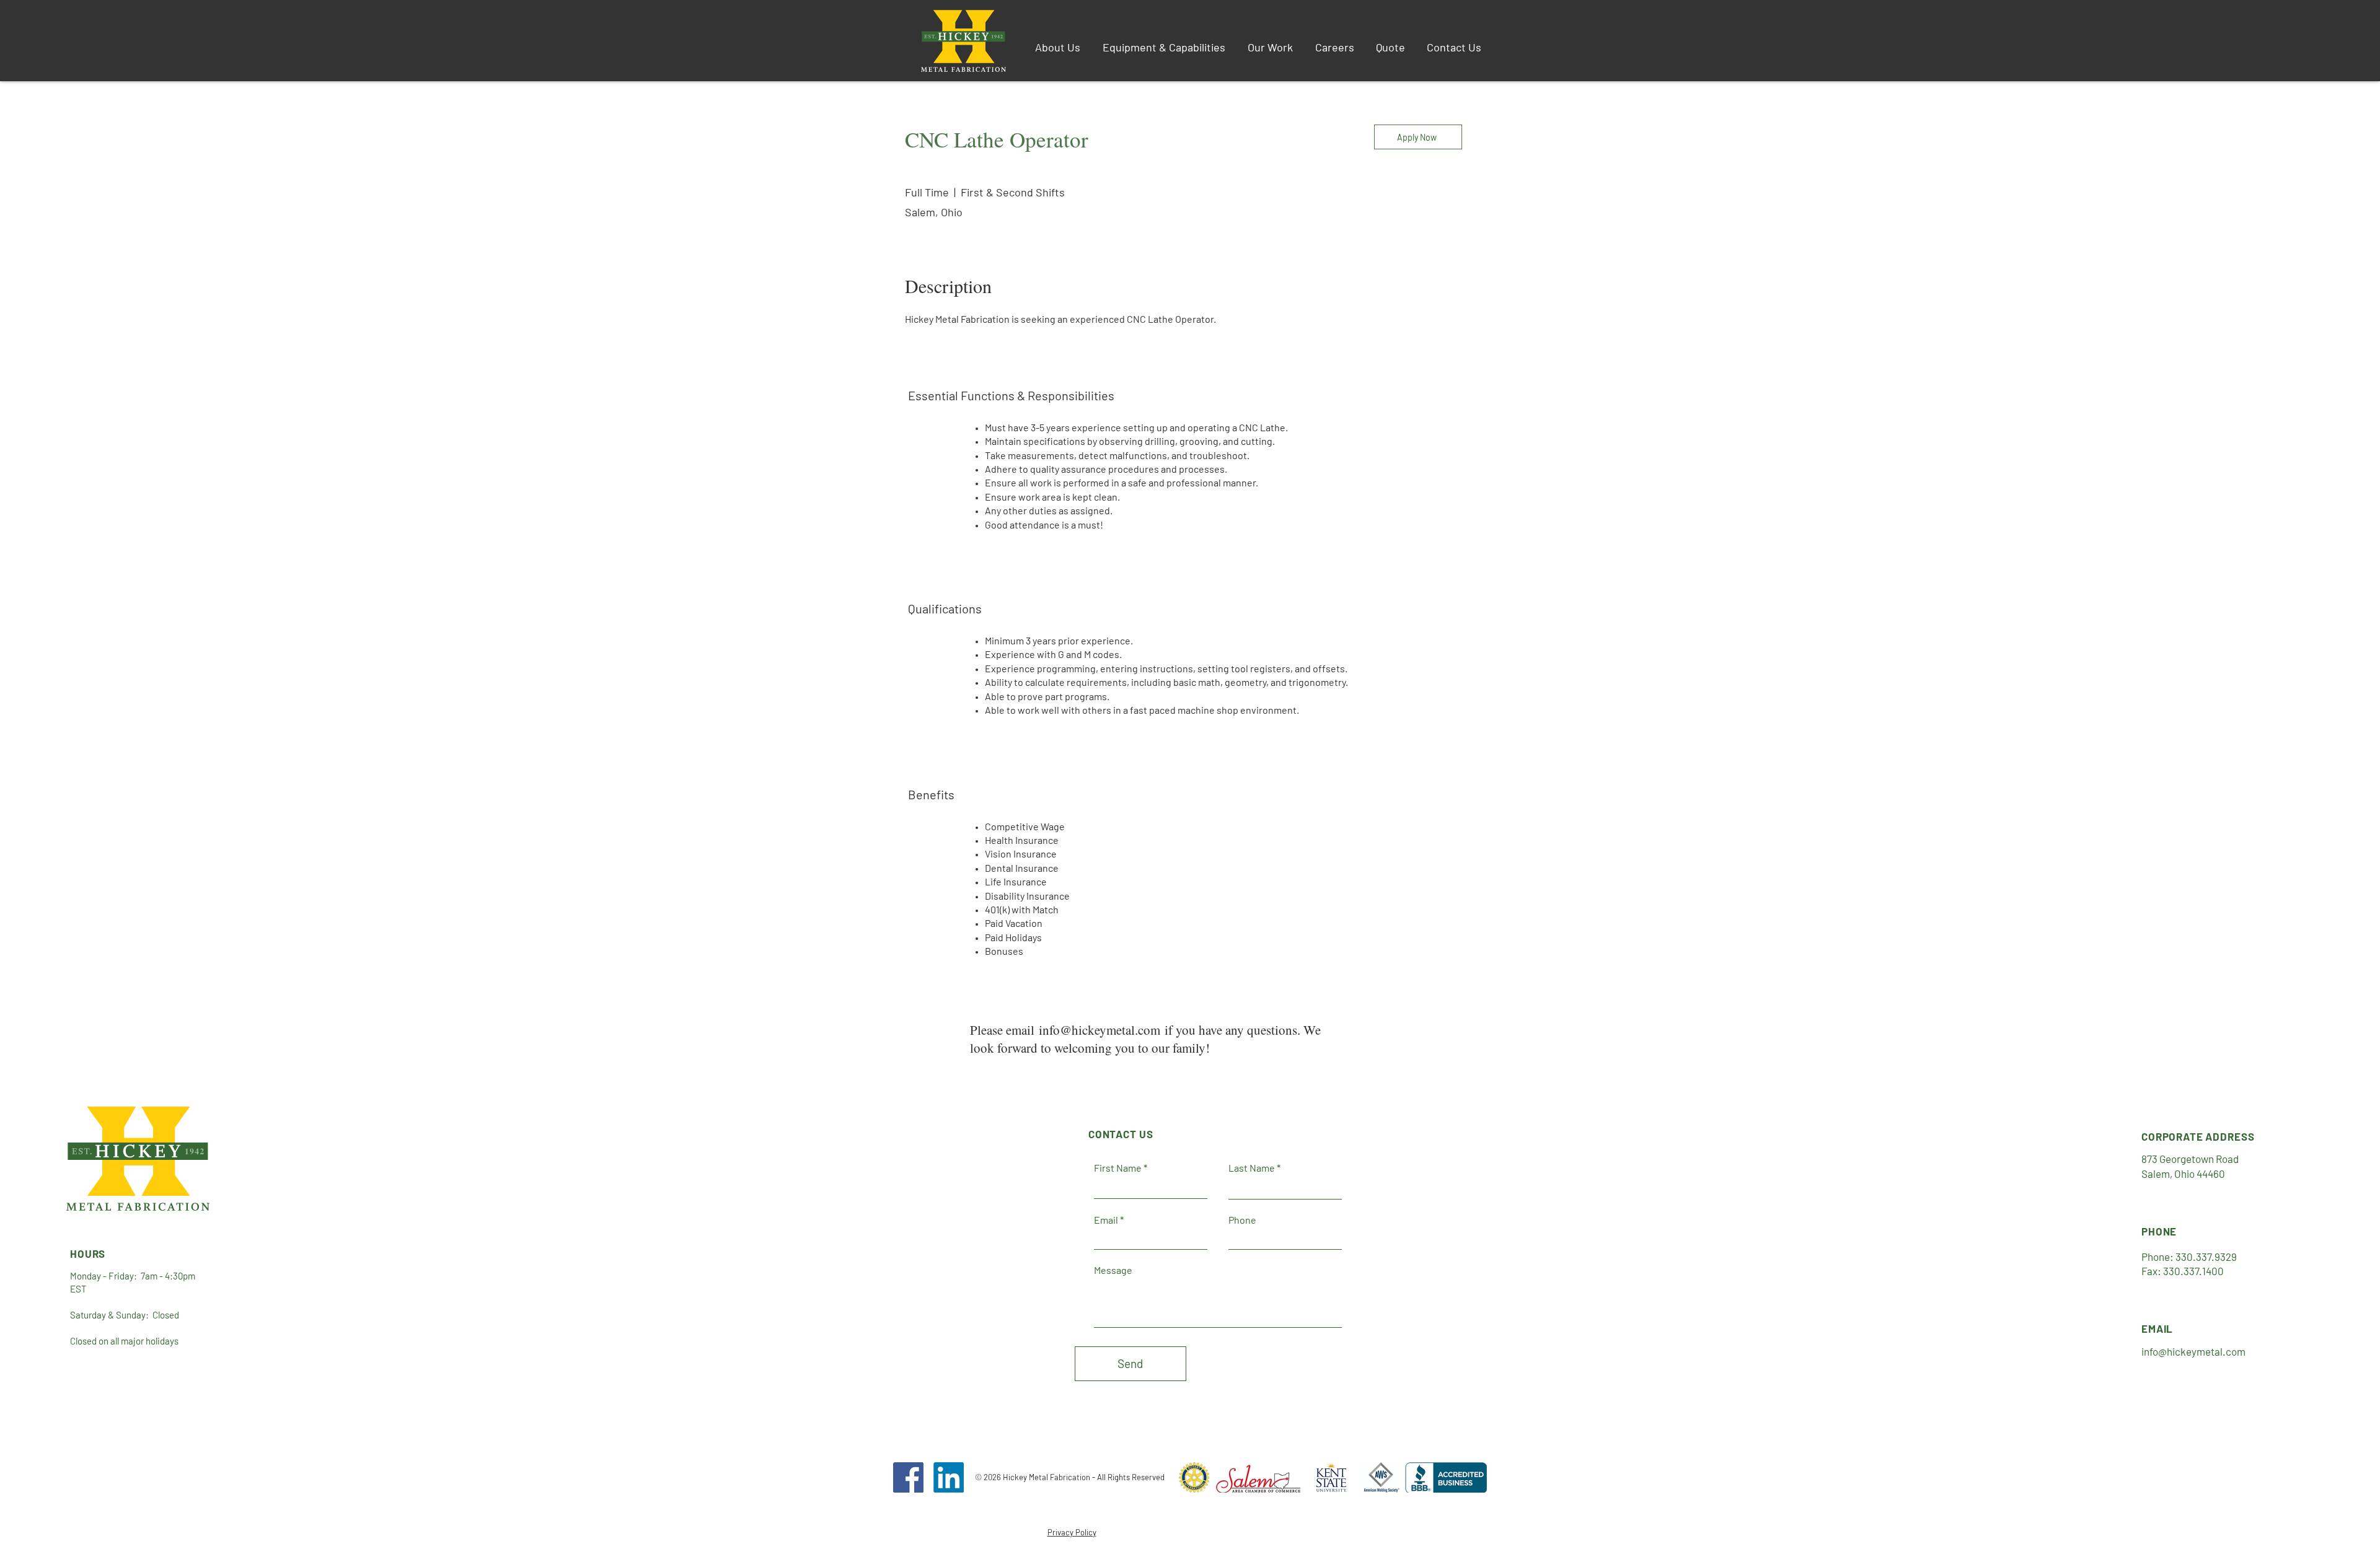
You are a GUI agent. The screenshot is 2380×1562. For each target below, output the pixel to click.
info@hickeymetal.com (1100, 1030)
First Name (1118, 1168)
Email (1106, 1220)
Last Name (1252, 1168)
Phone (1242, 1220)
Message (1113, 1270)
